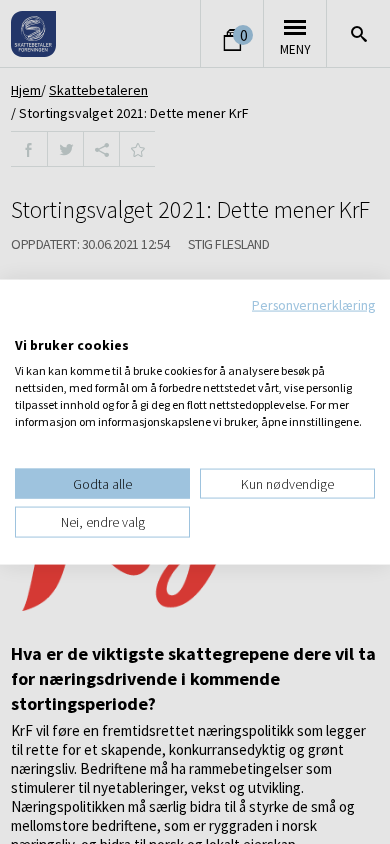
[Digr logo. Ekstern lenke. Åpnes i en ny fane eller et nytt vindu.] (28, 324)
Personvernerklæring (313, 305)
